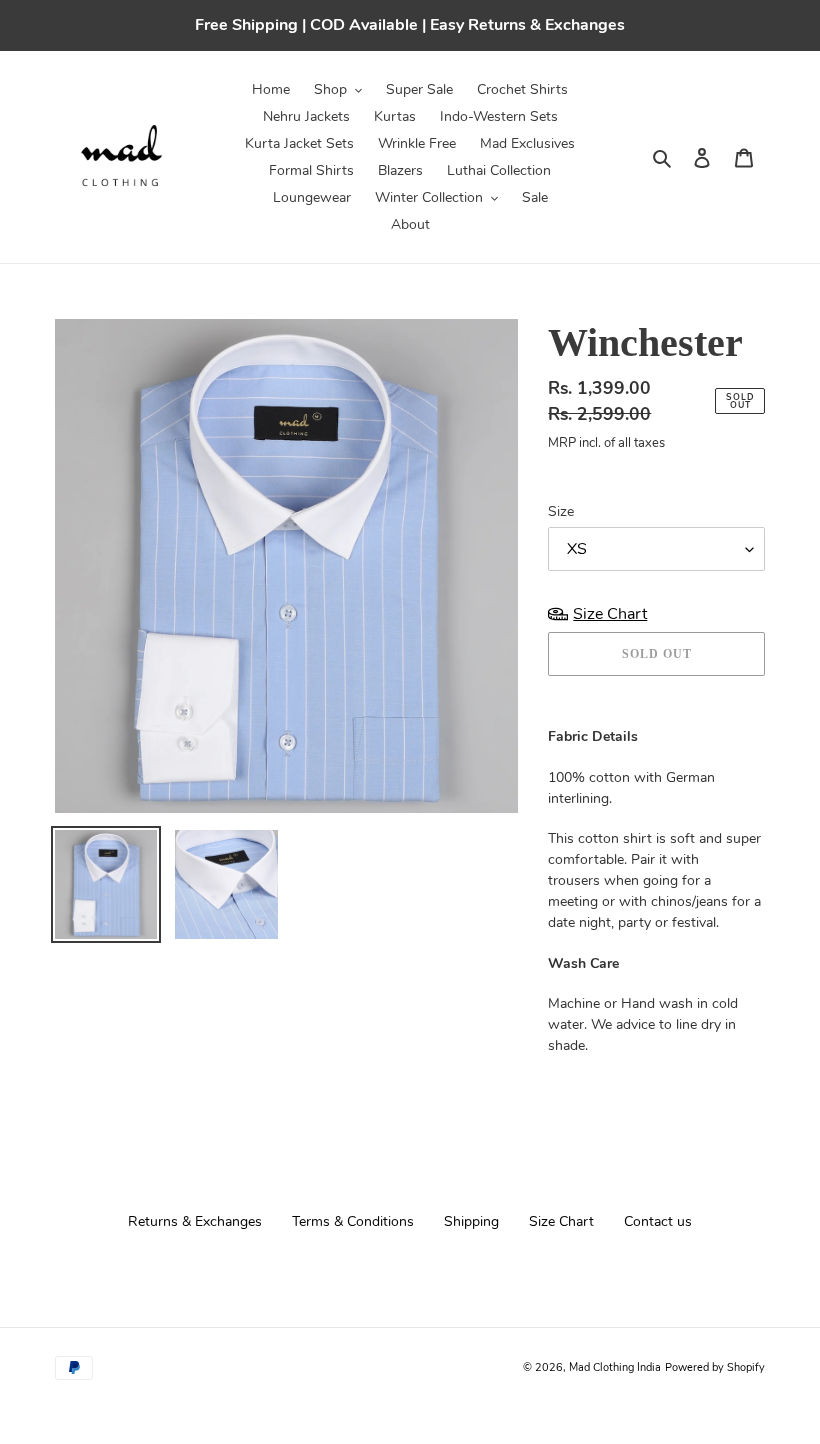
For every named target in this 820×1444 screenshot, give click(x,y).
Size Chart (561, 1221)
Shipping (471, 1221)
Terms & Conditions (353, 1221)
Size (561, 511)
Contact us (658, 1221)
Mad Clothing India (615, 1367)
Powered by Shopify (715, 1367)
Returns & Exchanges (195, 1221)
